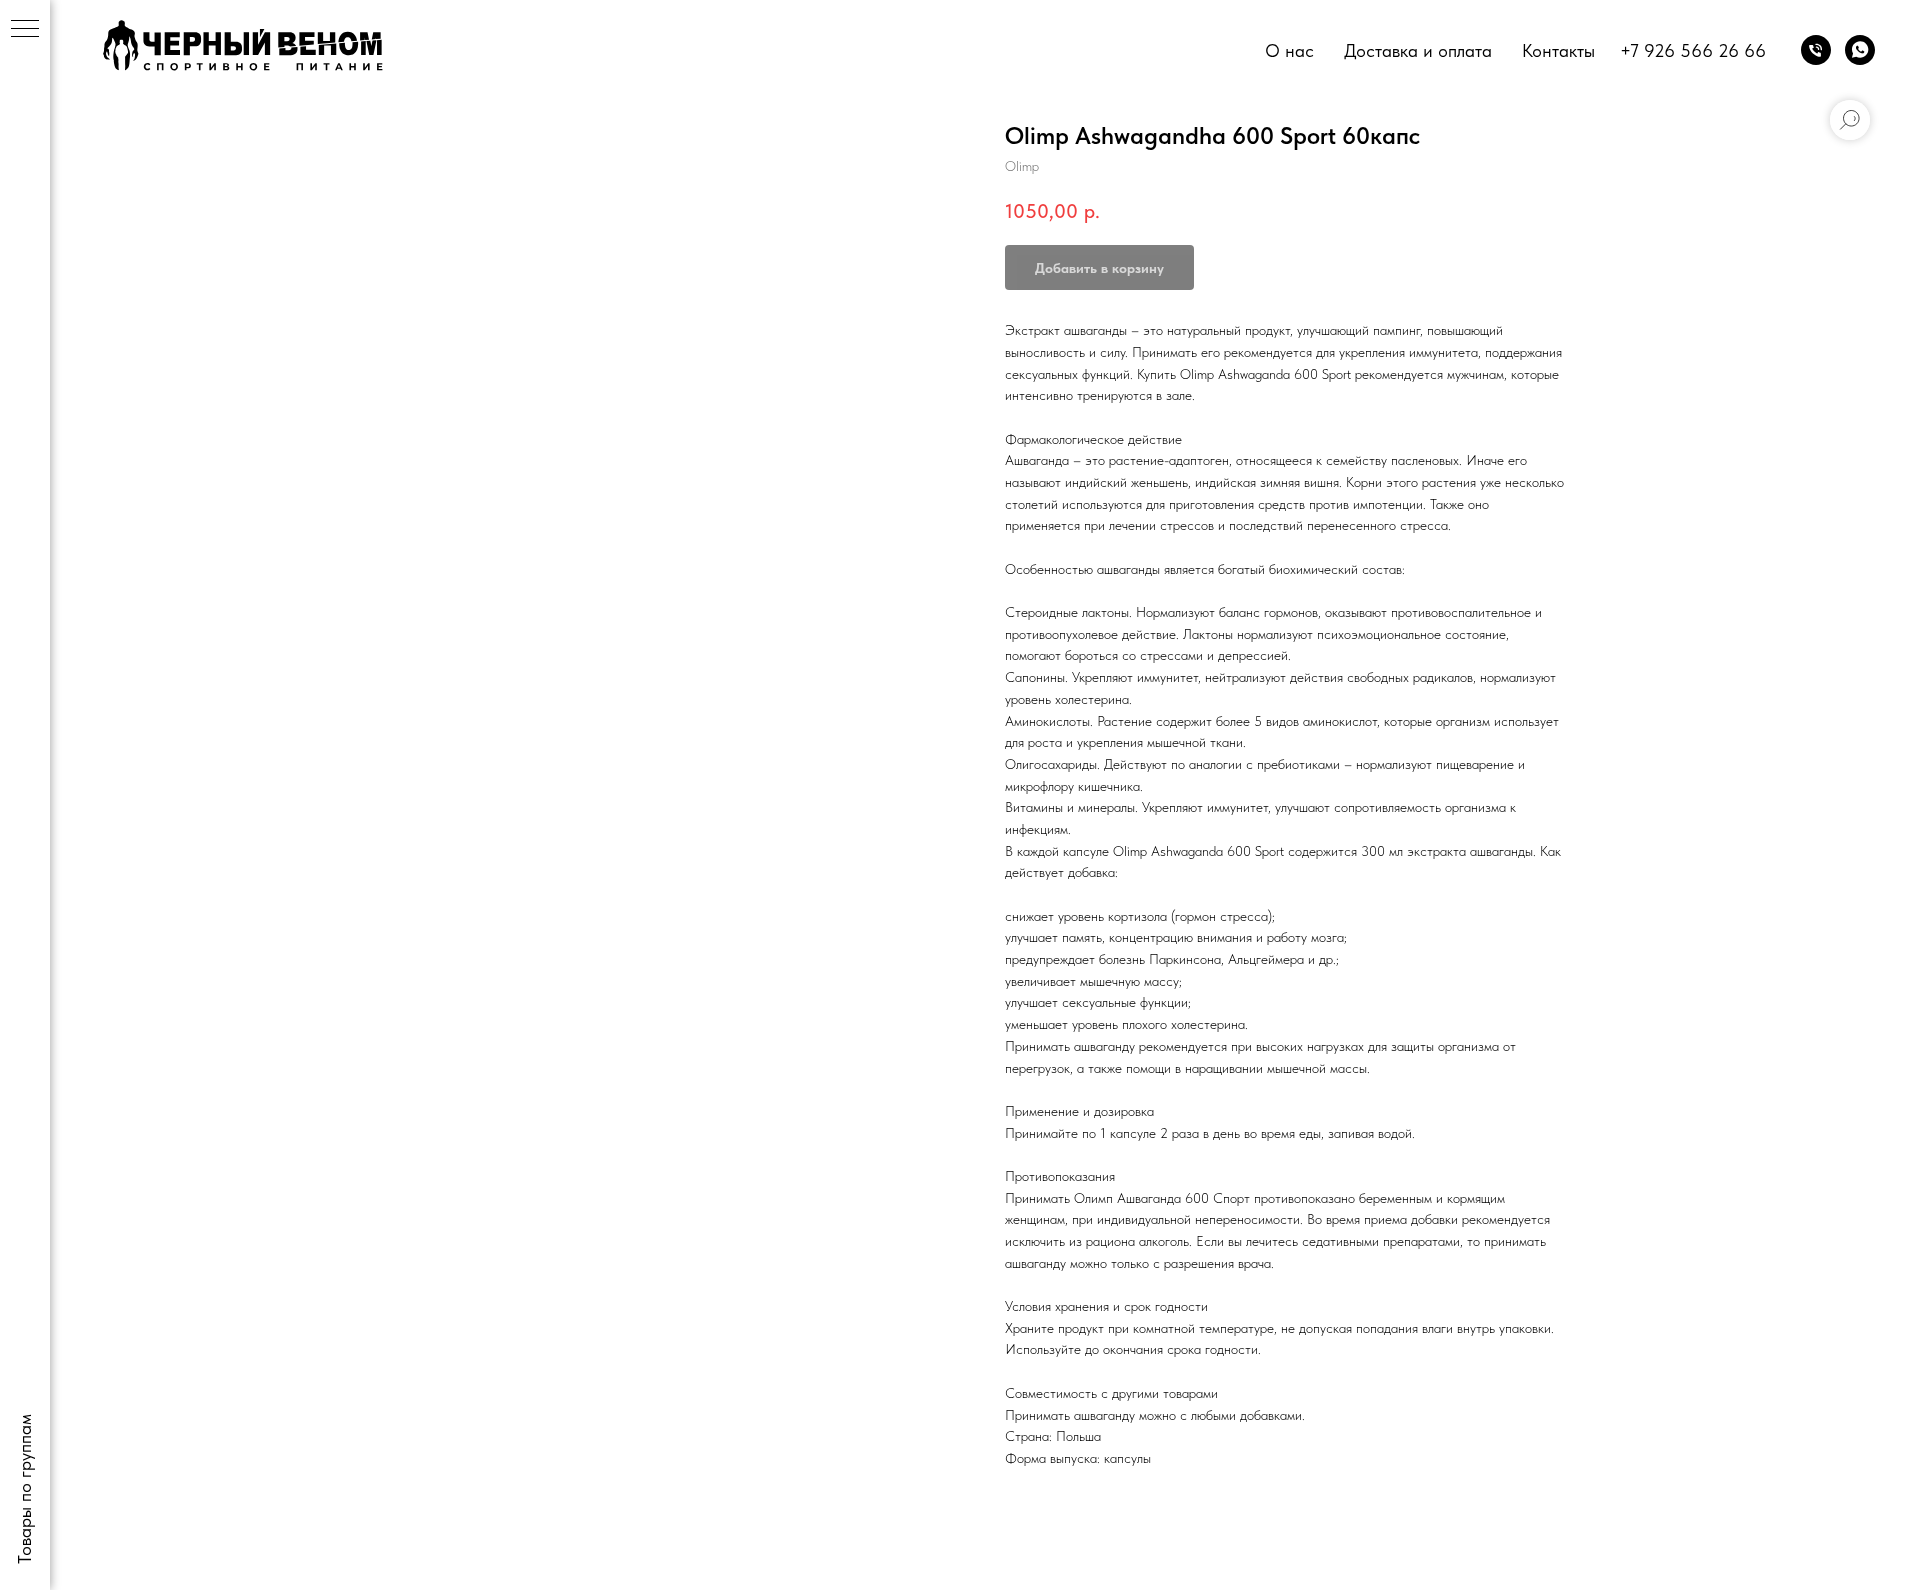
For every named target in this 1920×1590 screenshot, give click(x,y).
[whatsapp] (1860, 50)
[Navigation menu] (25, 30)
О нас (1289, 50)
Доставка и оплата (1418, 50)
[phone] (1816, 50)
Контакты (1558, 50)
